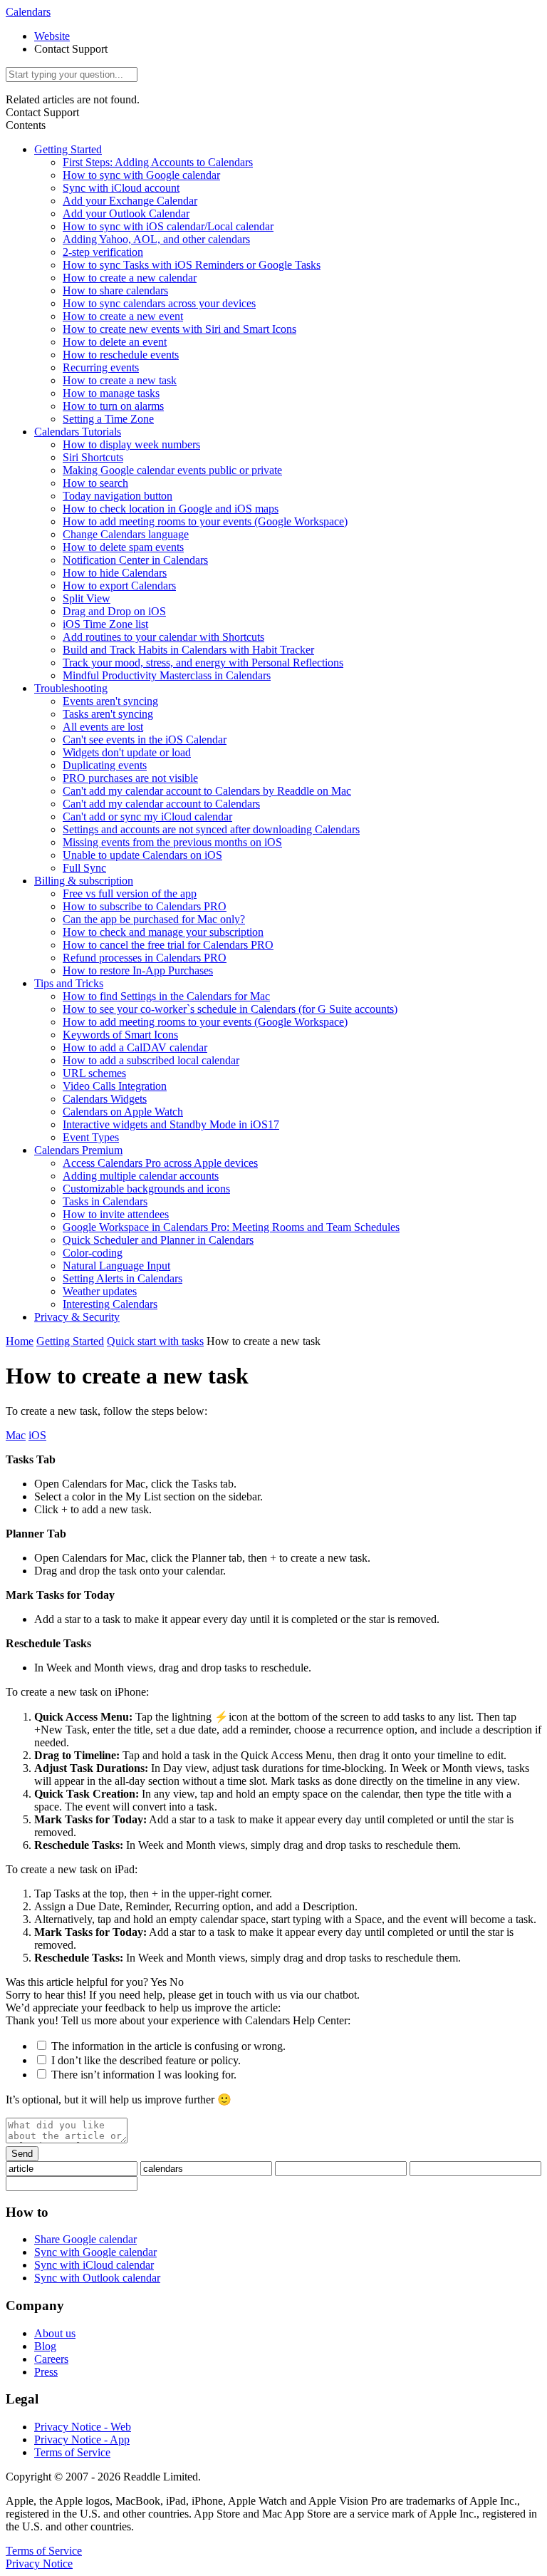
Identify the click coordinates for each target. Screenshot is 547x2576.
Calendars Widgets (105, 1099)
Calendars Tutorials (78, 432)
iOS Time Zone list (105, 624)
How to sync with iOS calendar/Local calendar (168, 226)
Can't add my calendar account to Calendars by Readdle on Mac (207, 791)
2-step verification (103, 252)
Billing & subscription (84, 881)
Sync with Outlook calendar (97, 2278)
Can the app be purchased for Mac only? (154, 919)
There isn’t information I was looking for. (144, 2075)
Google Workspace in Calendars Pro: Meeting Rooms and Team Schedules (231, 1227)
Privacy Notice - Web (83, 2427)
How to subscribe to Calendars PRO (145, 906)
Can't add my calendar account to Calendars (161, 804)
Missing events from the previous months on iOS (172, 842)
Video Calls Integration (115, 1086)
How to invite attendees (116, 1214)
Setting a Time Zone (108, 419)
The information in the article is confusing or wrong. (168, 2046)
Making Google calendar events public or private (172, 470)
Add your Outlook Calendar (126, 213)
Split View (87, 598)
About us (55, 2333)
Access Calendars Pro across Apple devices (160, 1163)
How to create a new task (120, 380)
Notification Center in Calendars (135, 560)
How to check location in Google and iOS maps (171, 509)
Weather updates (100, 1291)
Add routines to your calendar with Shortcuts (163, 637)
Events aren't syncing (110, 701)
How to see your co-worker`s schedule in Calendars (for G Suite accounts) (230, 1009)
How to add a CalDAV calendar (135, 1047)
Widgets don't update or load (127, 752)
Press (46, 2372)
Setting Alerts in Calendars (123, 1278)
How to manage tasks (111, 393)
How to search (95, 483)
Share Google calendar (85, 2239)
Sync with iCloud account (121, 188)
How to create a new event (123, 316)
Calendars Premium (78, 1150)
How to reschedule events (121, 355)
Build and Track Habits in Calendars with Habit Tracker (188, 650)
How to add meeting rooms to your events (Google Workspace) (205, 521)
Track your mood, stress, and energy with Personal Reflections (203, 663)
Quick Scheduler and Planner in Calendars (158, 1240)
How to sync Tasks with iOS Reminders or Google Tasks (192, 265)
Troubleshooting (71, 688)
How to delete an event (115, 342)
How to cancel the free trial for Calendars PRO (168, 945)
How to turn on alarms (113, 406)
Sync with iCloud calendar (94, 2265)
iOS (37, 1435)
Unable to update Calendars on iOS (142, 855)
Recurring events (101, 367)
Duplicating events (105, 765)
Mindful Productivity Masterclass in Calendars (167, 675)
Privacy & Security (77, 1317)
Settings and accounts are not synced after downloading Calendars (211, 829)
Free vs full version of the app (130, 893)
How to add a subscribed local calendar (151, 1060)
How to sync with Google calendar (141, 175)
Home (20, 1341)
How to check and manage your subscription (163, 932)
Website (52, 36)
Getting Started (68, 149)
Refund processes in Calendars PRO (145, 958)
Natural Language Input (116, 1266)
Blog (45, 2346)
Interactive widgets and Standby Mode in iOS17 (171, 1124)
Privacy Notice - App (82, 2440)
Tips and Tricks (69, 983)
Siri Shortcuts (93, 457)
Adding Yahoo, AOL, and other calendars (156, 239)
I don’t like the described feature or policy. (146, 2060)
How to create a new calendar (130, 278)
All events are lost (103, 727)
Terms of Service (72, 2452)
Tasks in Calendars (105, 1201)
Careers (51, 2359)
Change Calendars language (126, 534)
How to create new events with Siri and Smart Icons (179, 329)
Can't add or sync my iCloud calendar (147, 816)
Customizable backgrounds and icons (146, 1189)
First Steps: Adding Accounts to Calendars (158, 162)
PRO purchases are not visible (130, 778)
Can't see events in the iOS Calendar (145, 740)
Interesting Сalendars (110, 1304)
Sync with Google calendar (95, 2252)
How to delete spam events (123, 547)
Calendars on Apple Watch (123, 1112)
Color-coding (93, 1253)
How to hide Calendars (115, 573)
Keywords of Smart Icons (120, 1035)
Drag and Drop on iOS (114, 611)
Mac (16, 1435)
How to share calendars (115, 290)
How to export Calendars (119, 586)
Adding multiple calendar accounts (141, 1176)
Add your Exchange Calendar (130, 201)
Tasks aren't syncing (108, 714)
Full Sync (84, 868)
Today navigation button (118, 496)
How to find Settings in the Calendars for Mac (166, 996)
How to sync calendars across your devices (159, 303)
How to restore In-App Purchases (138, 970)
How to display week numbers (131, 444)
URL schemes (94, 1073)
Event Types (91, 1137)
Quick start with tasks (155, 1341)
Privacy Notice (39, 2564)
